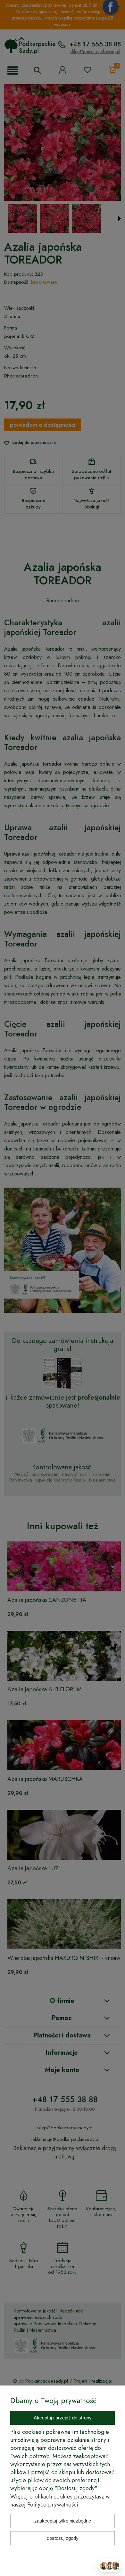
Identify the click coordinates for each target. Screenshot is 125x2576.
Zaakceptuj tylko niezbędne (63, 2521)
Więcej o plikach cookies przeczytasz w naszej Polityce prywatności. (60, 2501)
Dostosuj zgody (63, 2538)
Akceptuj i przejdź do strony (63, 2418)
